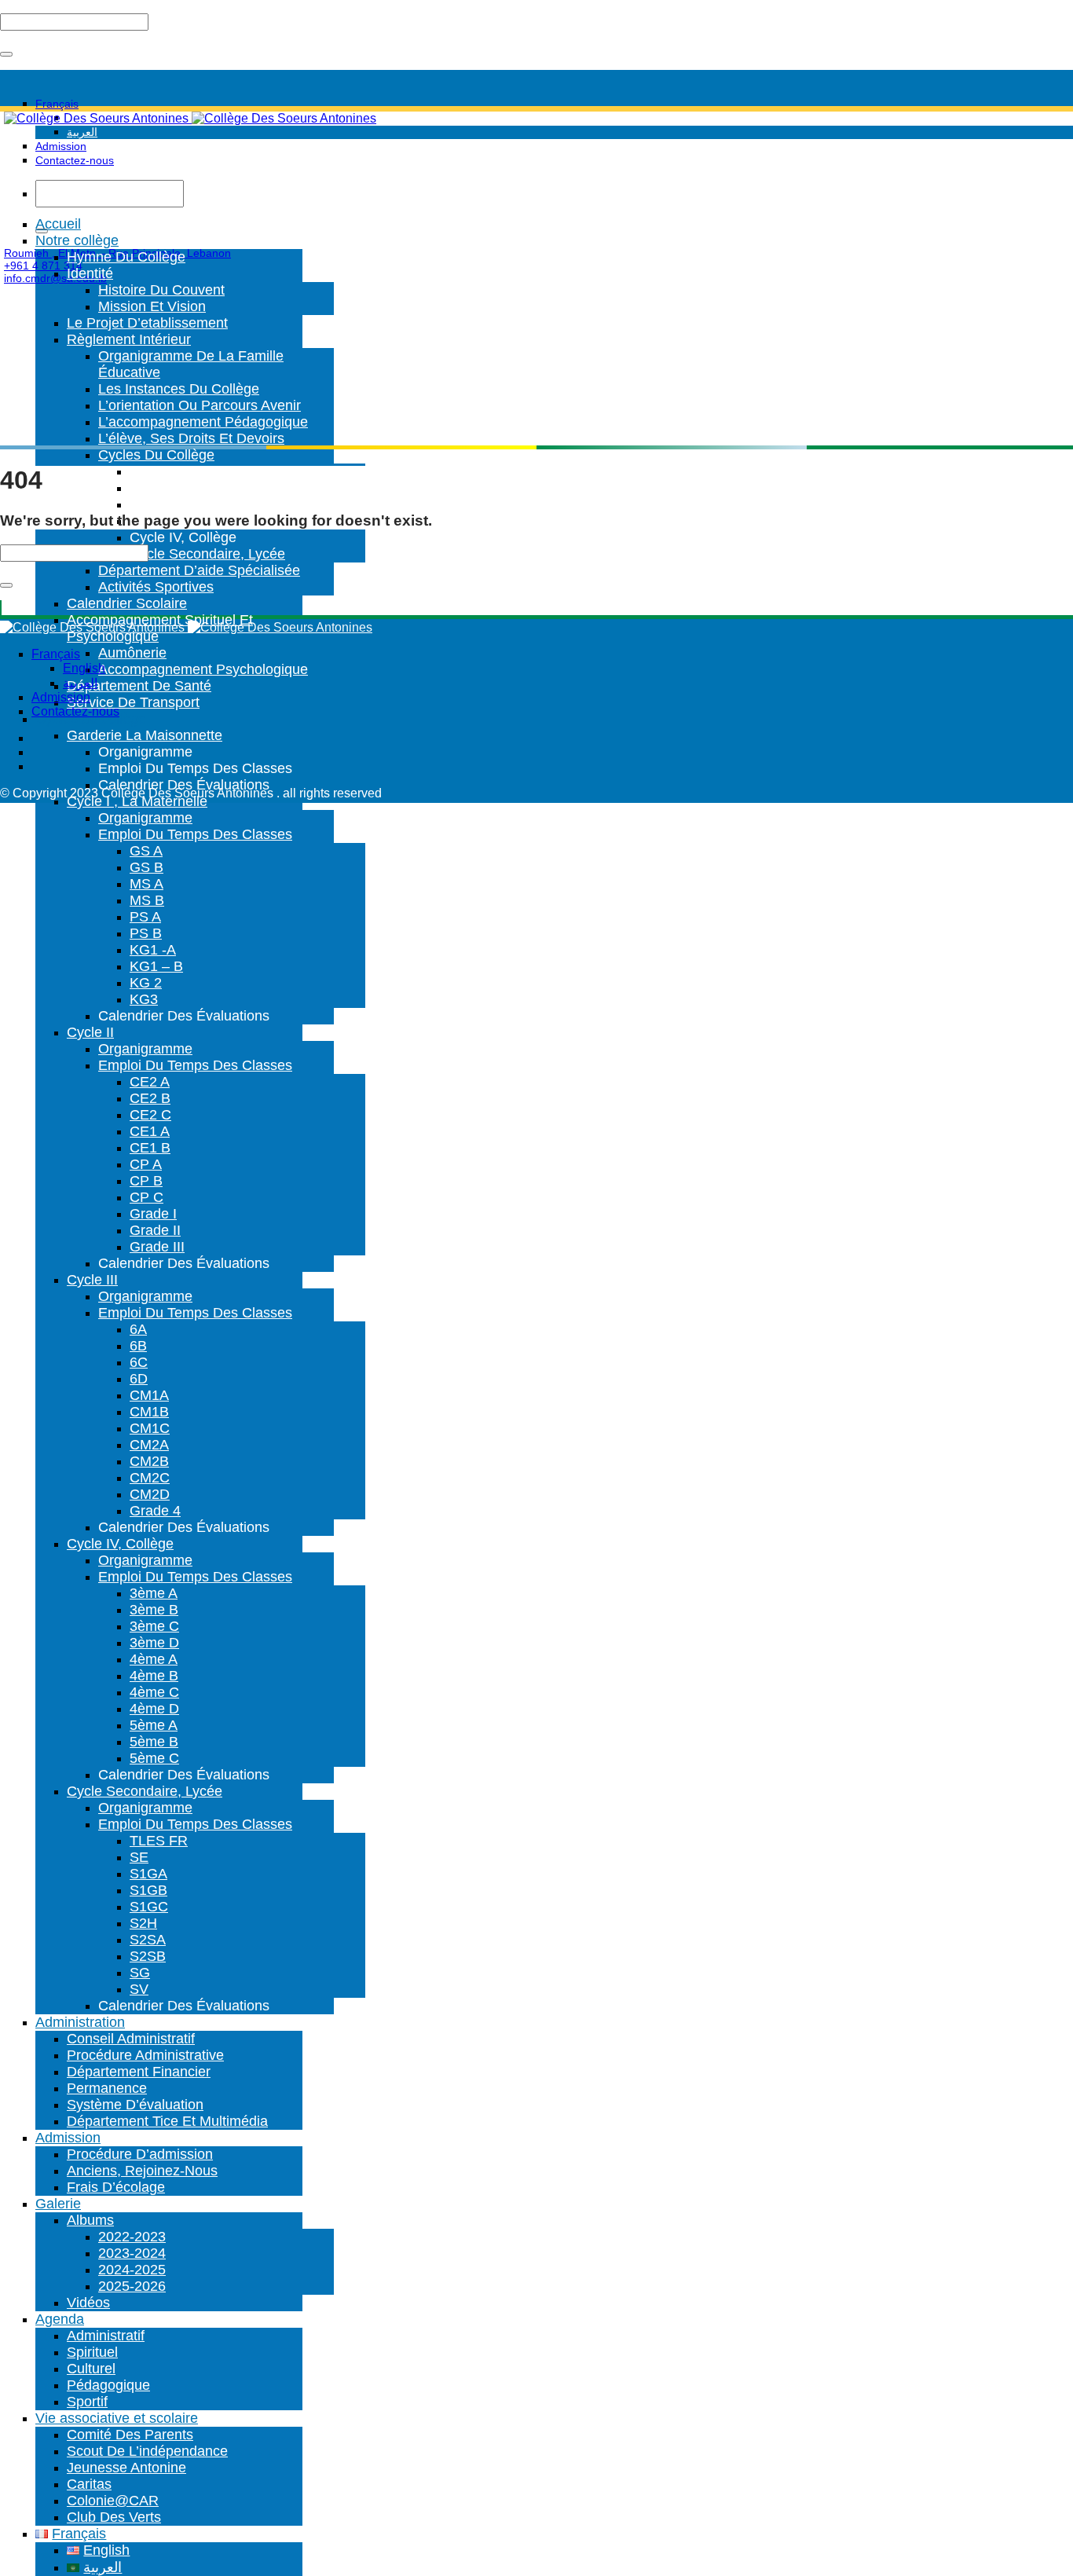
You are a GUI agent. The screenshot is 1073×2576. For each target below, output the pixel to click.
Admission (61, 697)
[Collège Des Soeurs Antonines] (190, 118)
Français (56, 654)
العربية (80, 683)
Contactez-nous (75, 711)
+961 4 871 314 (43, 266)
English (84, 668)
